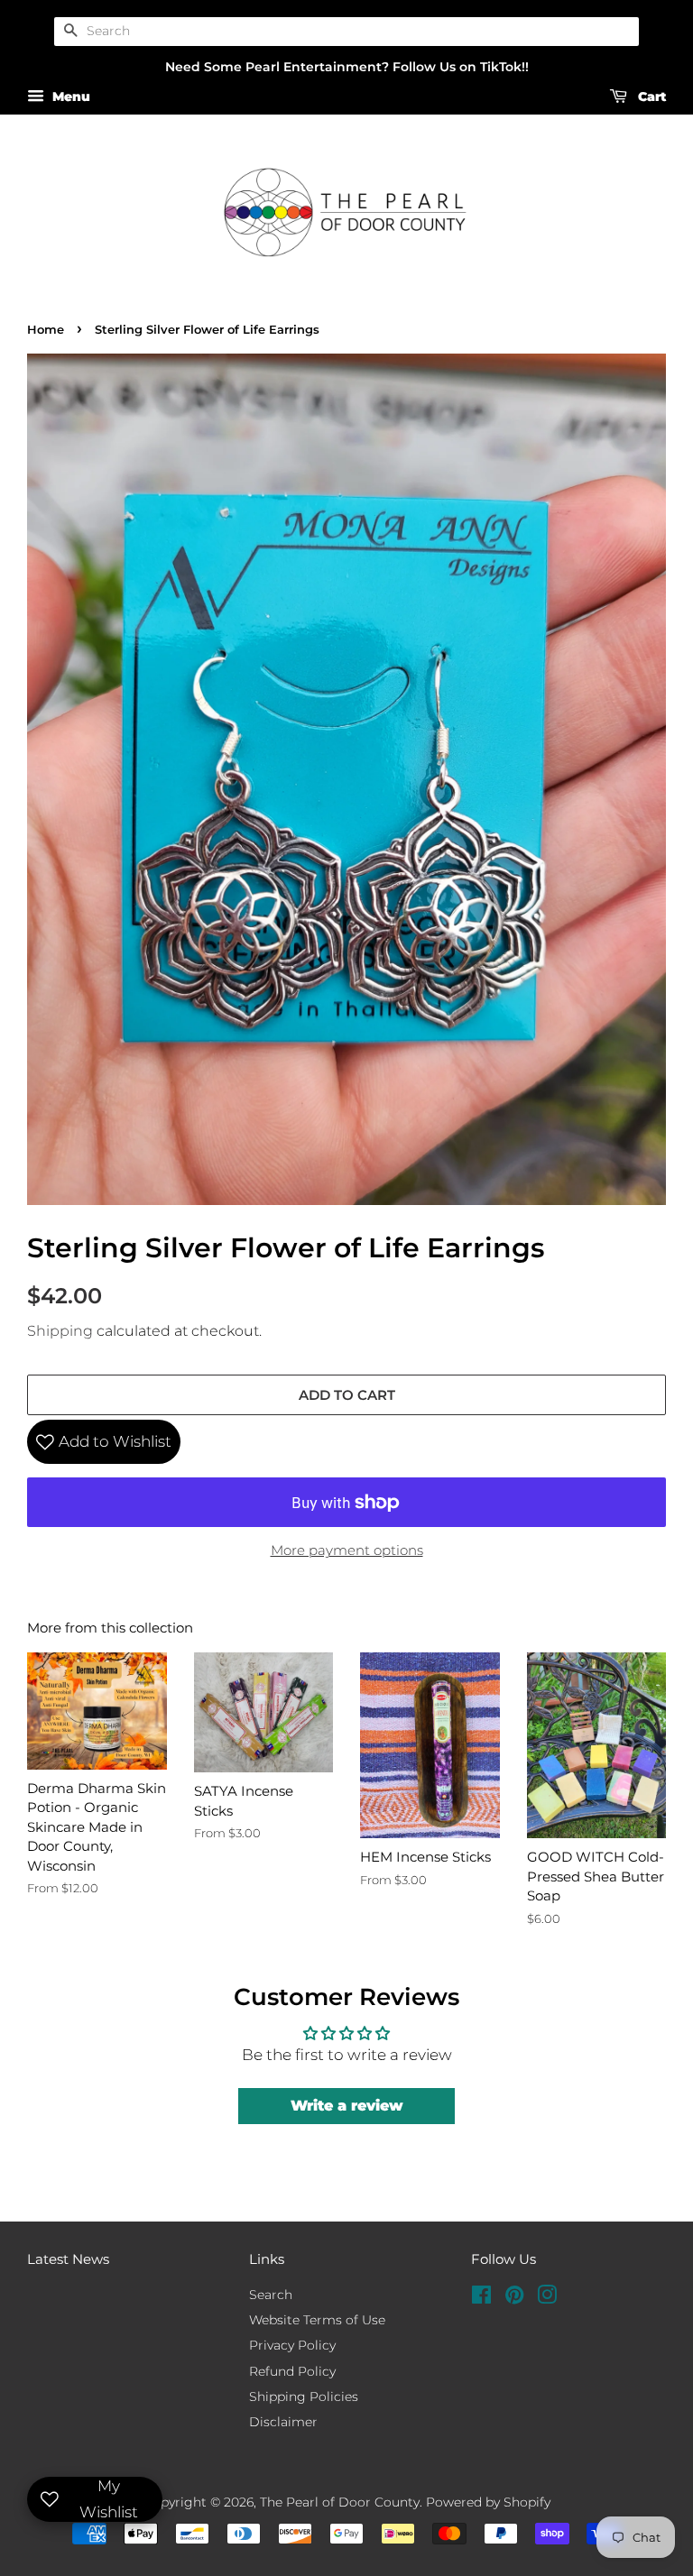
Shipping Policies (304, 2397)
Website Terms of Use (317, 2320)
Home (46, 330)
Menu (69, 97)
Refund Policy (292, 2371)
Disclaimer (283, 2422)
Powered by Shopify (488, 2502)
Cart (650, 97)
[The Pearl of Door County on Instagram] (547, 2298)
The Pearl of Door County (340, 2502)
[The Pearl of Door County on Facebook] (481, 2298)
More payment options (347, 1550)
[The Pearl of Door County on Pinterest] (514, 2298)
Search (271, 2295)
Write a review (347, 2106)
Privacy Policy (292, 2345)
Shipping (60, 1331)
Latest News (68, 2259)
